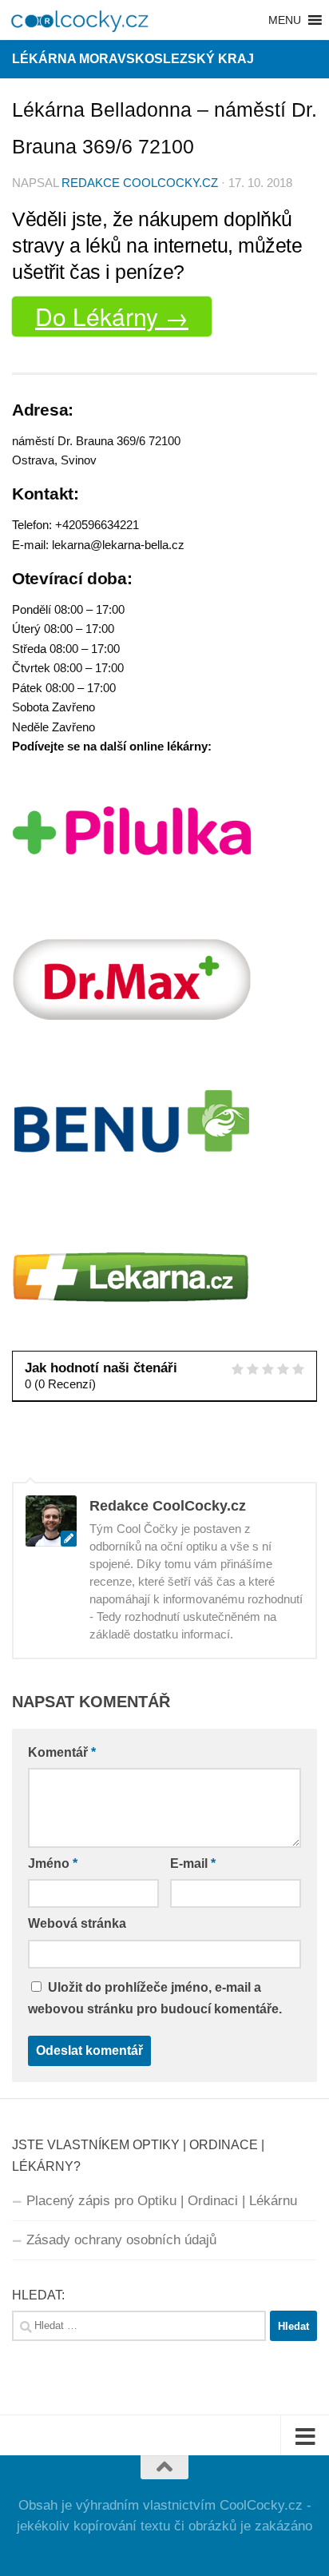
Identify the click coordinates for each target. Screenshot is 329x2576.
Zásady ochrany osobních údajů (121, 2240)
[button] (285, 20)
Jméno (53, 1863)
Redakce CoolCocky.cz (140, 183)
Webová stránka (77, 1923)
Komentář (62, 1752)
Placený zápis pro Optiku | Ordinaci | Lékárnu (162, 2201)
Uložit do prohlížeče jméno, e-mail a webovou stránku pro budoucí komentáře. (155, 1998)
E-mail (193, 1863)
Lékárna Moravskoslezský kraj (133, 59)
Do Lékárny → (112, 316)
